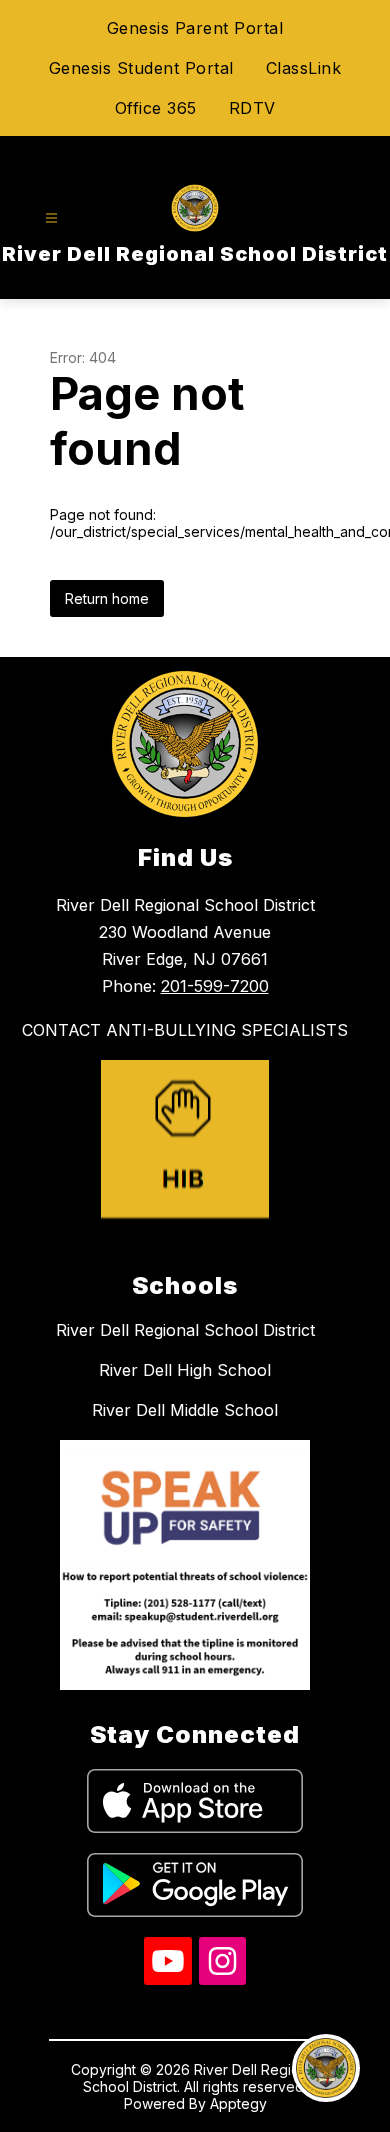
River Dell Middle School (185, 1410)
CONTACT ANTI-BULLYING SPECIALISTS (185, 1030)
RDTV (252, 108)
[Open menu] (51, 218)
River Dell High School (185, 1370)
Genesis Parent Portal (195, 28)
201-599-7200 (215, 986)
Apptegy (238, 2103)
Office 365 (156, 108)
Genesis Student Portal (141, 68)
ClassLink (304, 68)
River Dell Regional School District (185, 1330)
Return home (107, 598)
